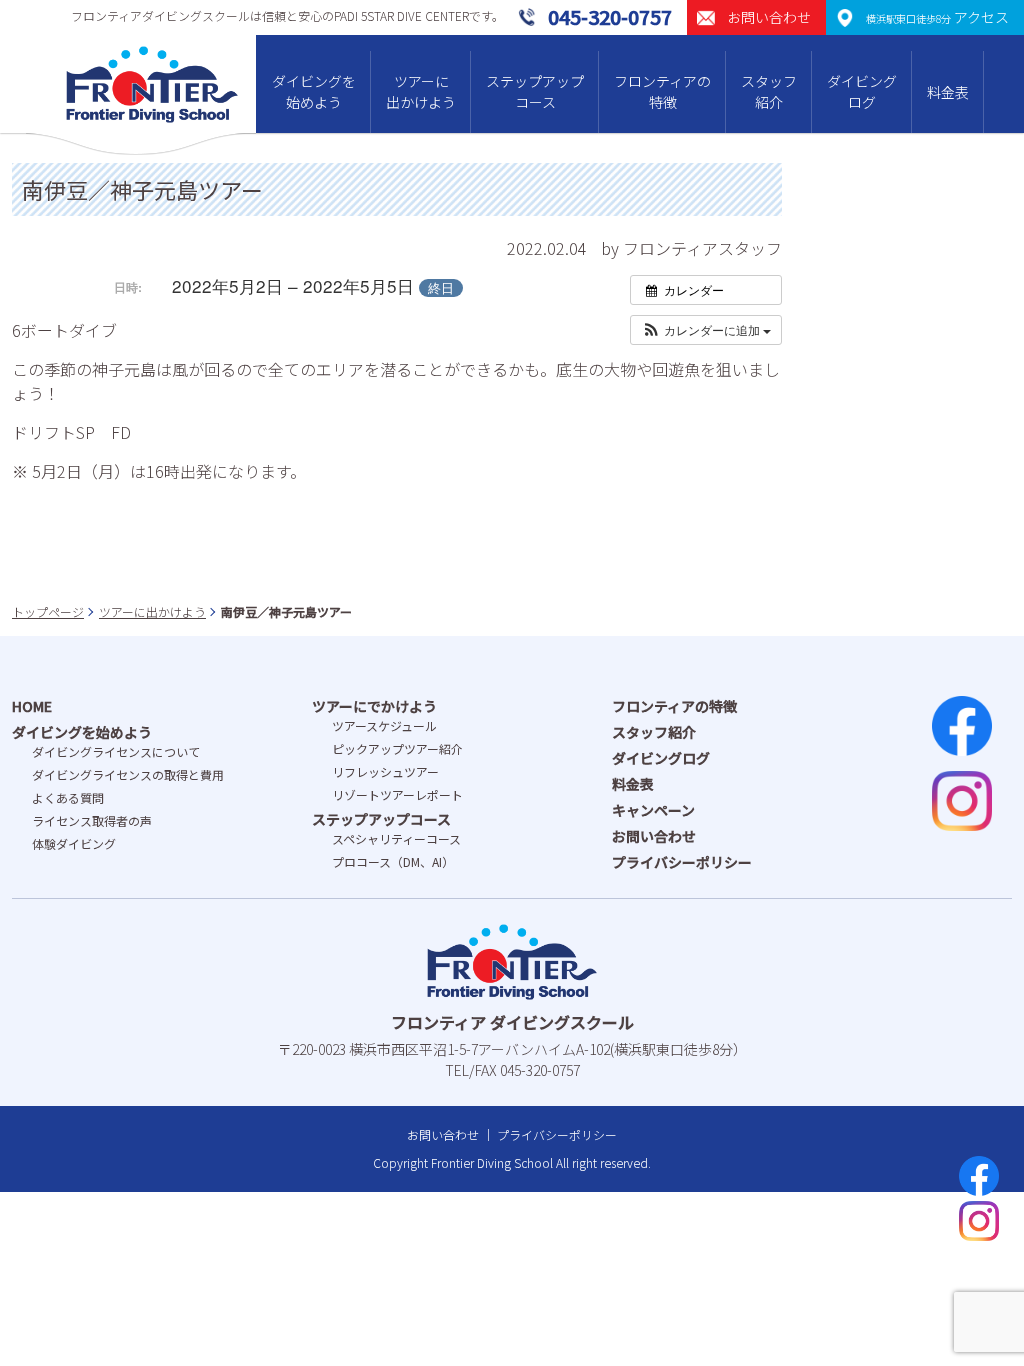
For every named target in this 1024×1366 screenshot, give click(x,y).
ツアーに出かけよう (421, 91)
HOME (32, 706)
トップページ (48, 611)
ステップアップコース (535, 91)
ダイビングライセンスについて (116, 751)
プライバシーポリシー (682, 862)
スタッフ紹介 (769, 91)
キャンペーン (653, 810)
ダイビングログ (862, 91)
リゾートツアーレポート (397, 794)
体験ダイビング (74, 843)
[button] (706, 330)
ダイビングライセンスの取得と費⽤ (128, 774)
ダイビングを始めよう (314, 91)
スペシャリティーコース (396, 838)
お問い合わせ (654, 836)
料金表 (948, 92)
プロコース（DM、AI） (393, 861)
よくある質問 (68, 797)
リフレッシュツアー (385, 771)
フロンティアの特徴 (662, 91)
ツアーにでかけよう (374, 706)
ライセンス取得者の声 (92, 820)
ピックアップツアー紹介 (397, 748)
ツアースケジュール (384, 725)
